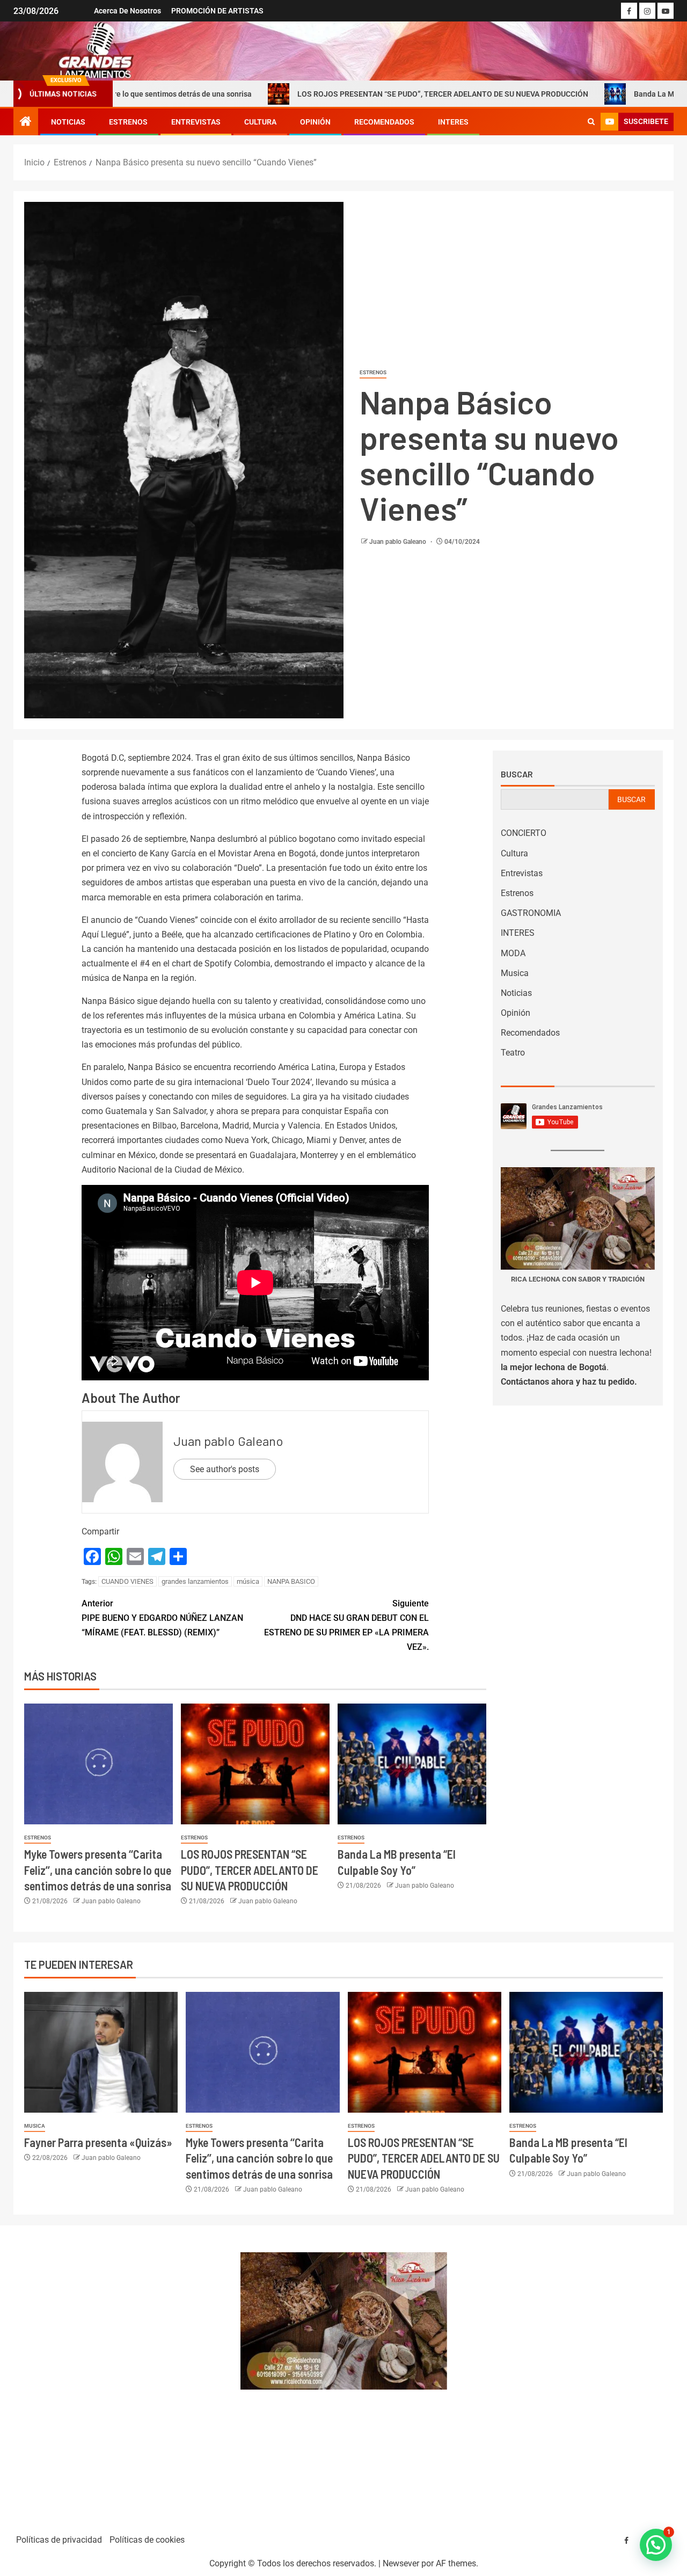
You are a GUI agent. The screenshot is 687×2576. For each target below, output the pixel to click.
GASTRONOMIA (531, 913)
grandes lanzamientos (195, 1581)
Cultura (260, 122)
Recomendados (384, 122)
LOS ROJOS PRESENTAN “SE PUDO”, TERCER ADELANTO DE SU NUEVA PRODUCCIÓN (352, 94)
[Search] (591, 122)
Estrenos (128, 122)
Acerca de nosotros (127, 11)
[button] (656, 2545)
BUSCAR (631, 799)
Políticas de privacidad (59, 2540)
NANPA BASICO (291, 1581)
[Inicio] (26, 122)
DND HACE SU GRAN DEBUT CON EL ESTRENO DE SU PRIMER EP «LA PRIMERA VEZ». (346, 1625)
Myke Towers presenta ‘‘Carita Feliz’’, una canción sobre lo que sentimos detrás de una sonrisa (98, 1870)
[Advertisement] (121, 2375)
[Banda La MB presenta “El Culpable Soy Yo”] (412, 1764)
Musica (515, 973)
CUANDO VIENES (127, 1581)
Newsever (401, 2563)
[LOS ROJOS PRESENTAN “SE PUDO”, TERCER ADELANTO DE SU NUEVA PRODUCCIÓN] (255, 1764)
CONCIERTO (524, 833)
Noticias (68, 122)
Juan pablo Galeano (399, 542)
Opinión (315, 122)
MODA (513, 953)
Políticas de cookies (147, 2540)
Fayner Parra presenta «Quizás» (98, 2142)
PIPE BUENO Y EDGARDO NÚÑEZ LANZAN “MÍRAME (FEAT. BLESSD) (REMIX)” (162, 1618)
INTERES (453, 122)
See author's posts (225, 1469)
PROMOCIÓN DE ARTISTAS (217, 11)
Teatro (513, 1053)
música (248, 1581)
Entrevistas (196, 122)
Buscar (517, 774)
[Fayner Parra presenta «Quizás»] (101, 2052)
